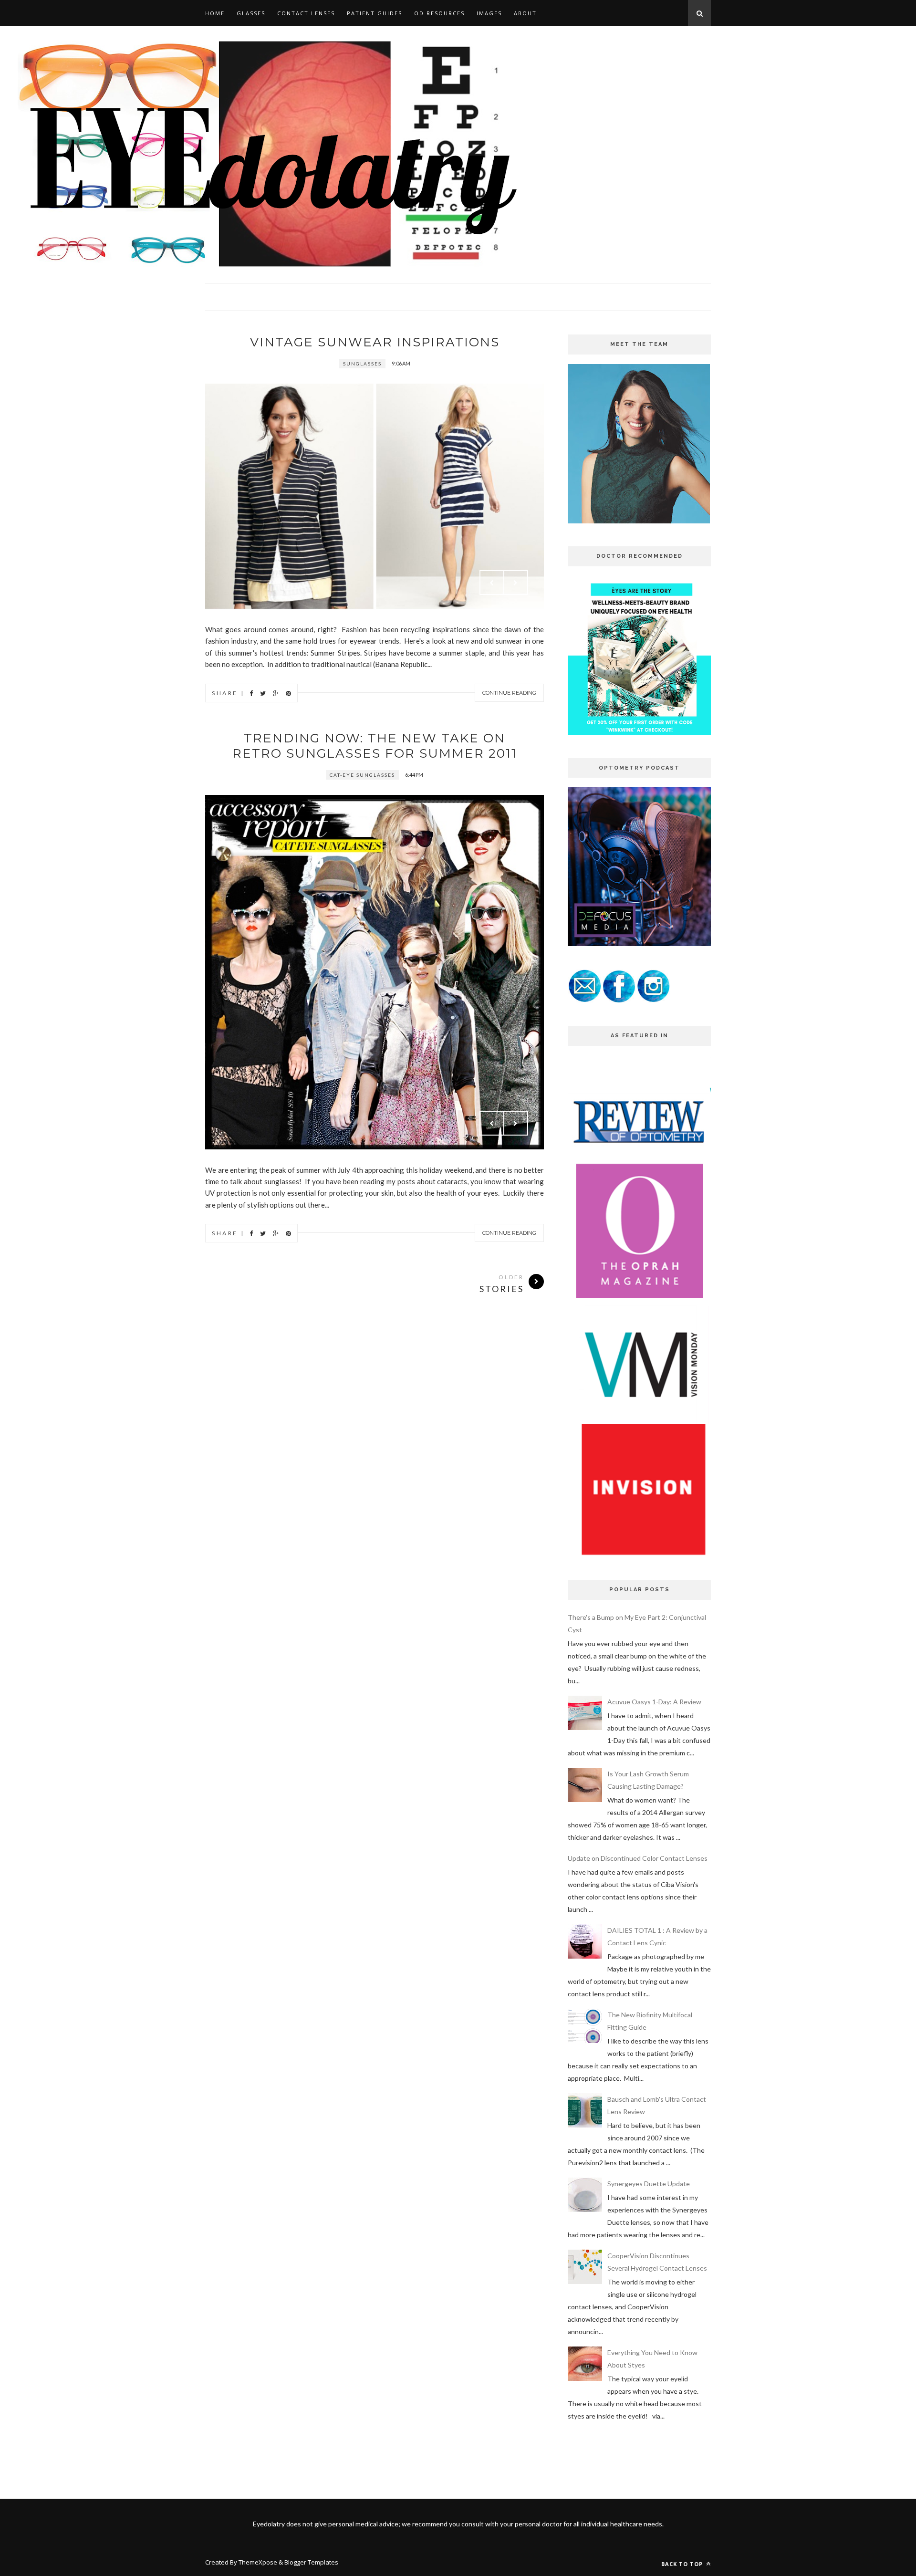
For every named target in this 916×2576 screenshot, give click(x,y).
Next (516, 583)
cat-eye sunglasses (362, 775)
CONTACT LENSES (306, 13)
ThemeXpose (258, 2562)
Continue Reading (509, 693)
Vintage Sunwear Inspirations (375, 342)
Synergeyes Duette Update (649, 2184)
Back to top (683, 2564)
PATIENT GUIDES (375, 13)
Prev (492, 583)
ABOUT (525, 13)
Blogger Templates (311, 2562)
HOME (215, 13)
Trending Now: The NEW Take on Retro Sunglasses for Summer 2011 (375, 746)
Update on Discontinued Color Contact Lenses (638, 1858)
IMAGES (489, 13)
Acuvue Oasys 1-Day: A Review (654, 1702)
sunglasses (362, 364)
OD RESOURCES (439, 13)
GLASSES (251, 13)
